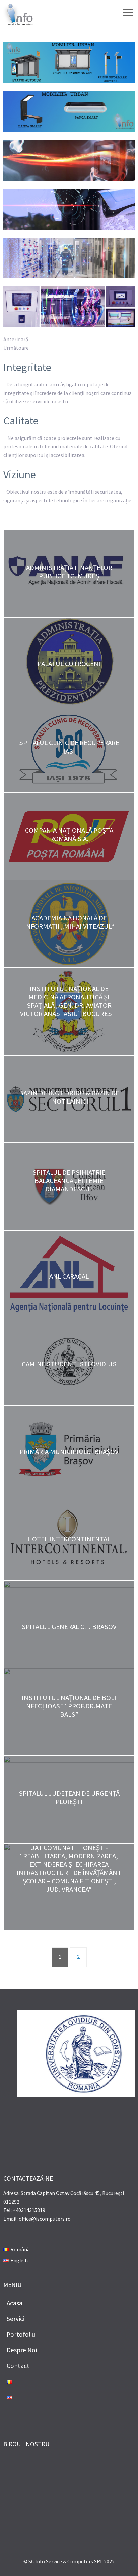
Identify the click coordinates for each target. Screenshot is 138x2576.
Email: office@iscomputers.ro (37, 2219)
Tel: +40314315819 (24, 2210)
